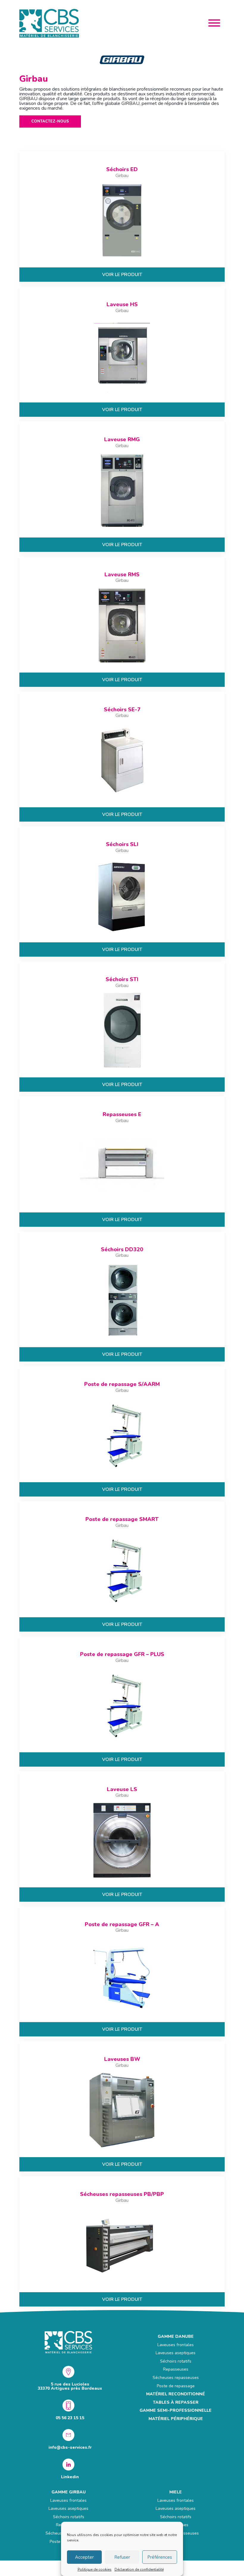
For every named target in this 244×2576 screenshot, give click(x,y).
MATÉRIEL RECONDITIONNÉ (176, 2394)
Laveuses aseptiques (176, 2353)
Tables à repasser (176, 2402)
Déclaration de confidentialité (139, 2569)
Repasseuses (176, 2369)
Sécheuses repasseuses (176, 2378)
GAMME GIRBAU (69, 2492)
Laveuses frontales (176, 2345)
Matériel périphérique (176, 2419)
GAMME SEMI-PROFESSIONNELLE (176, 2410)
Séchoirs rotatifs (176, 2361)
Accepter (84, 2557)
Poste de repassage (176, 2386)
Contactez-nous (50, 121)
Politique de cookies (95, 2569)
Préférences (160, 2557)
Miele (176, 2492)
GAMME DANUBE (176, 2336)
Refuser (122, 2557)
